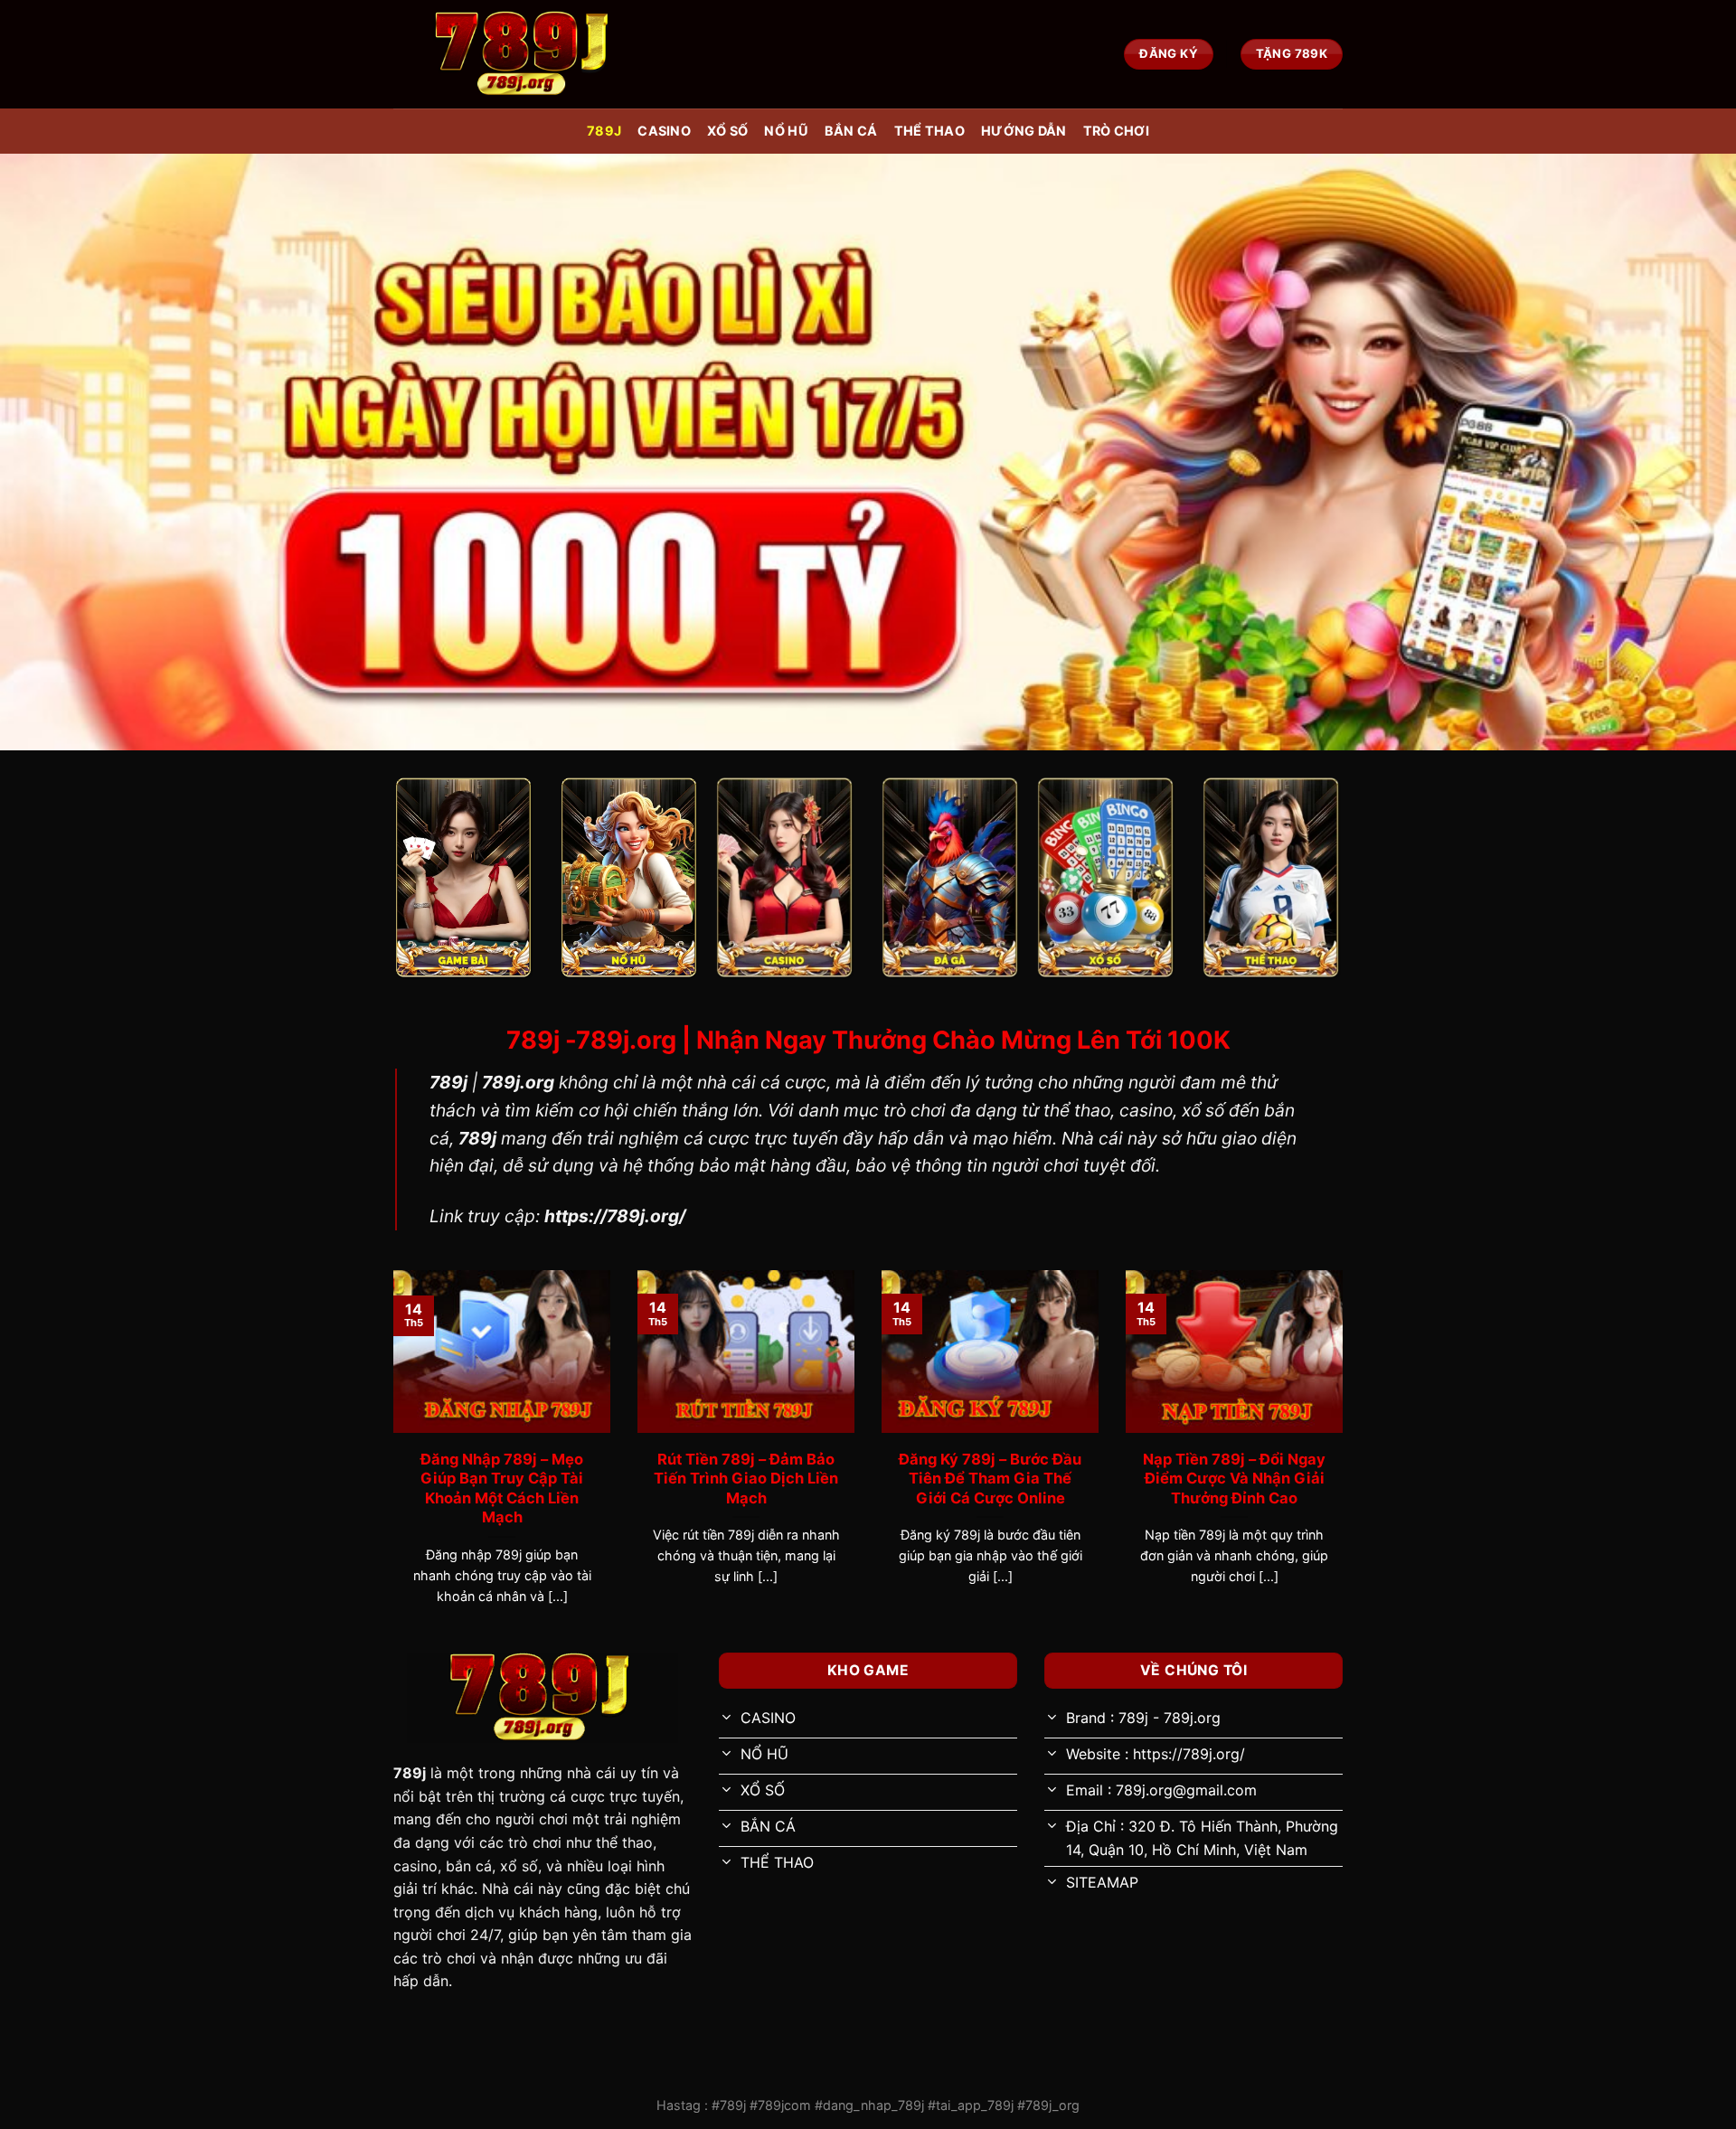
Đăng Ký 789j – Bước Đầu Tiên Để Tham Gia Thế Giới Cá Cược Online (990, 1479)
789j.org (518, 1082)
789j (604, 131)
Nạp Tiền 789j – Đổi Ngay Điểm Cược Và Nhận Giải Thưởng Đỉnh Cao (1234, 1479)
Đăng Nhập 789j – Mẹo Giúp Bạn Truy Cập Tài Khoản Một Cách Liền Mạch (502, 1488)
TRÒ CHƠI (1116, 131)
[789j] (524, 54)
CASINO (664, 131)
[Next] (1346, 1460)
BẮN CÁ (851, 131)
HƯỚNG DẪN (1024, 131)
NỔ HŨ (786, 131)
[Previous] (390, 1460)
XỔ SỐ (727, 131)
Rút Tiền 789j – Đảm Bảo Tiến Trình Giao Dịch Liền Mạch (746, 1479)
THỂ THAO (929, 131)
